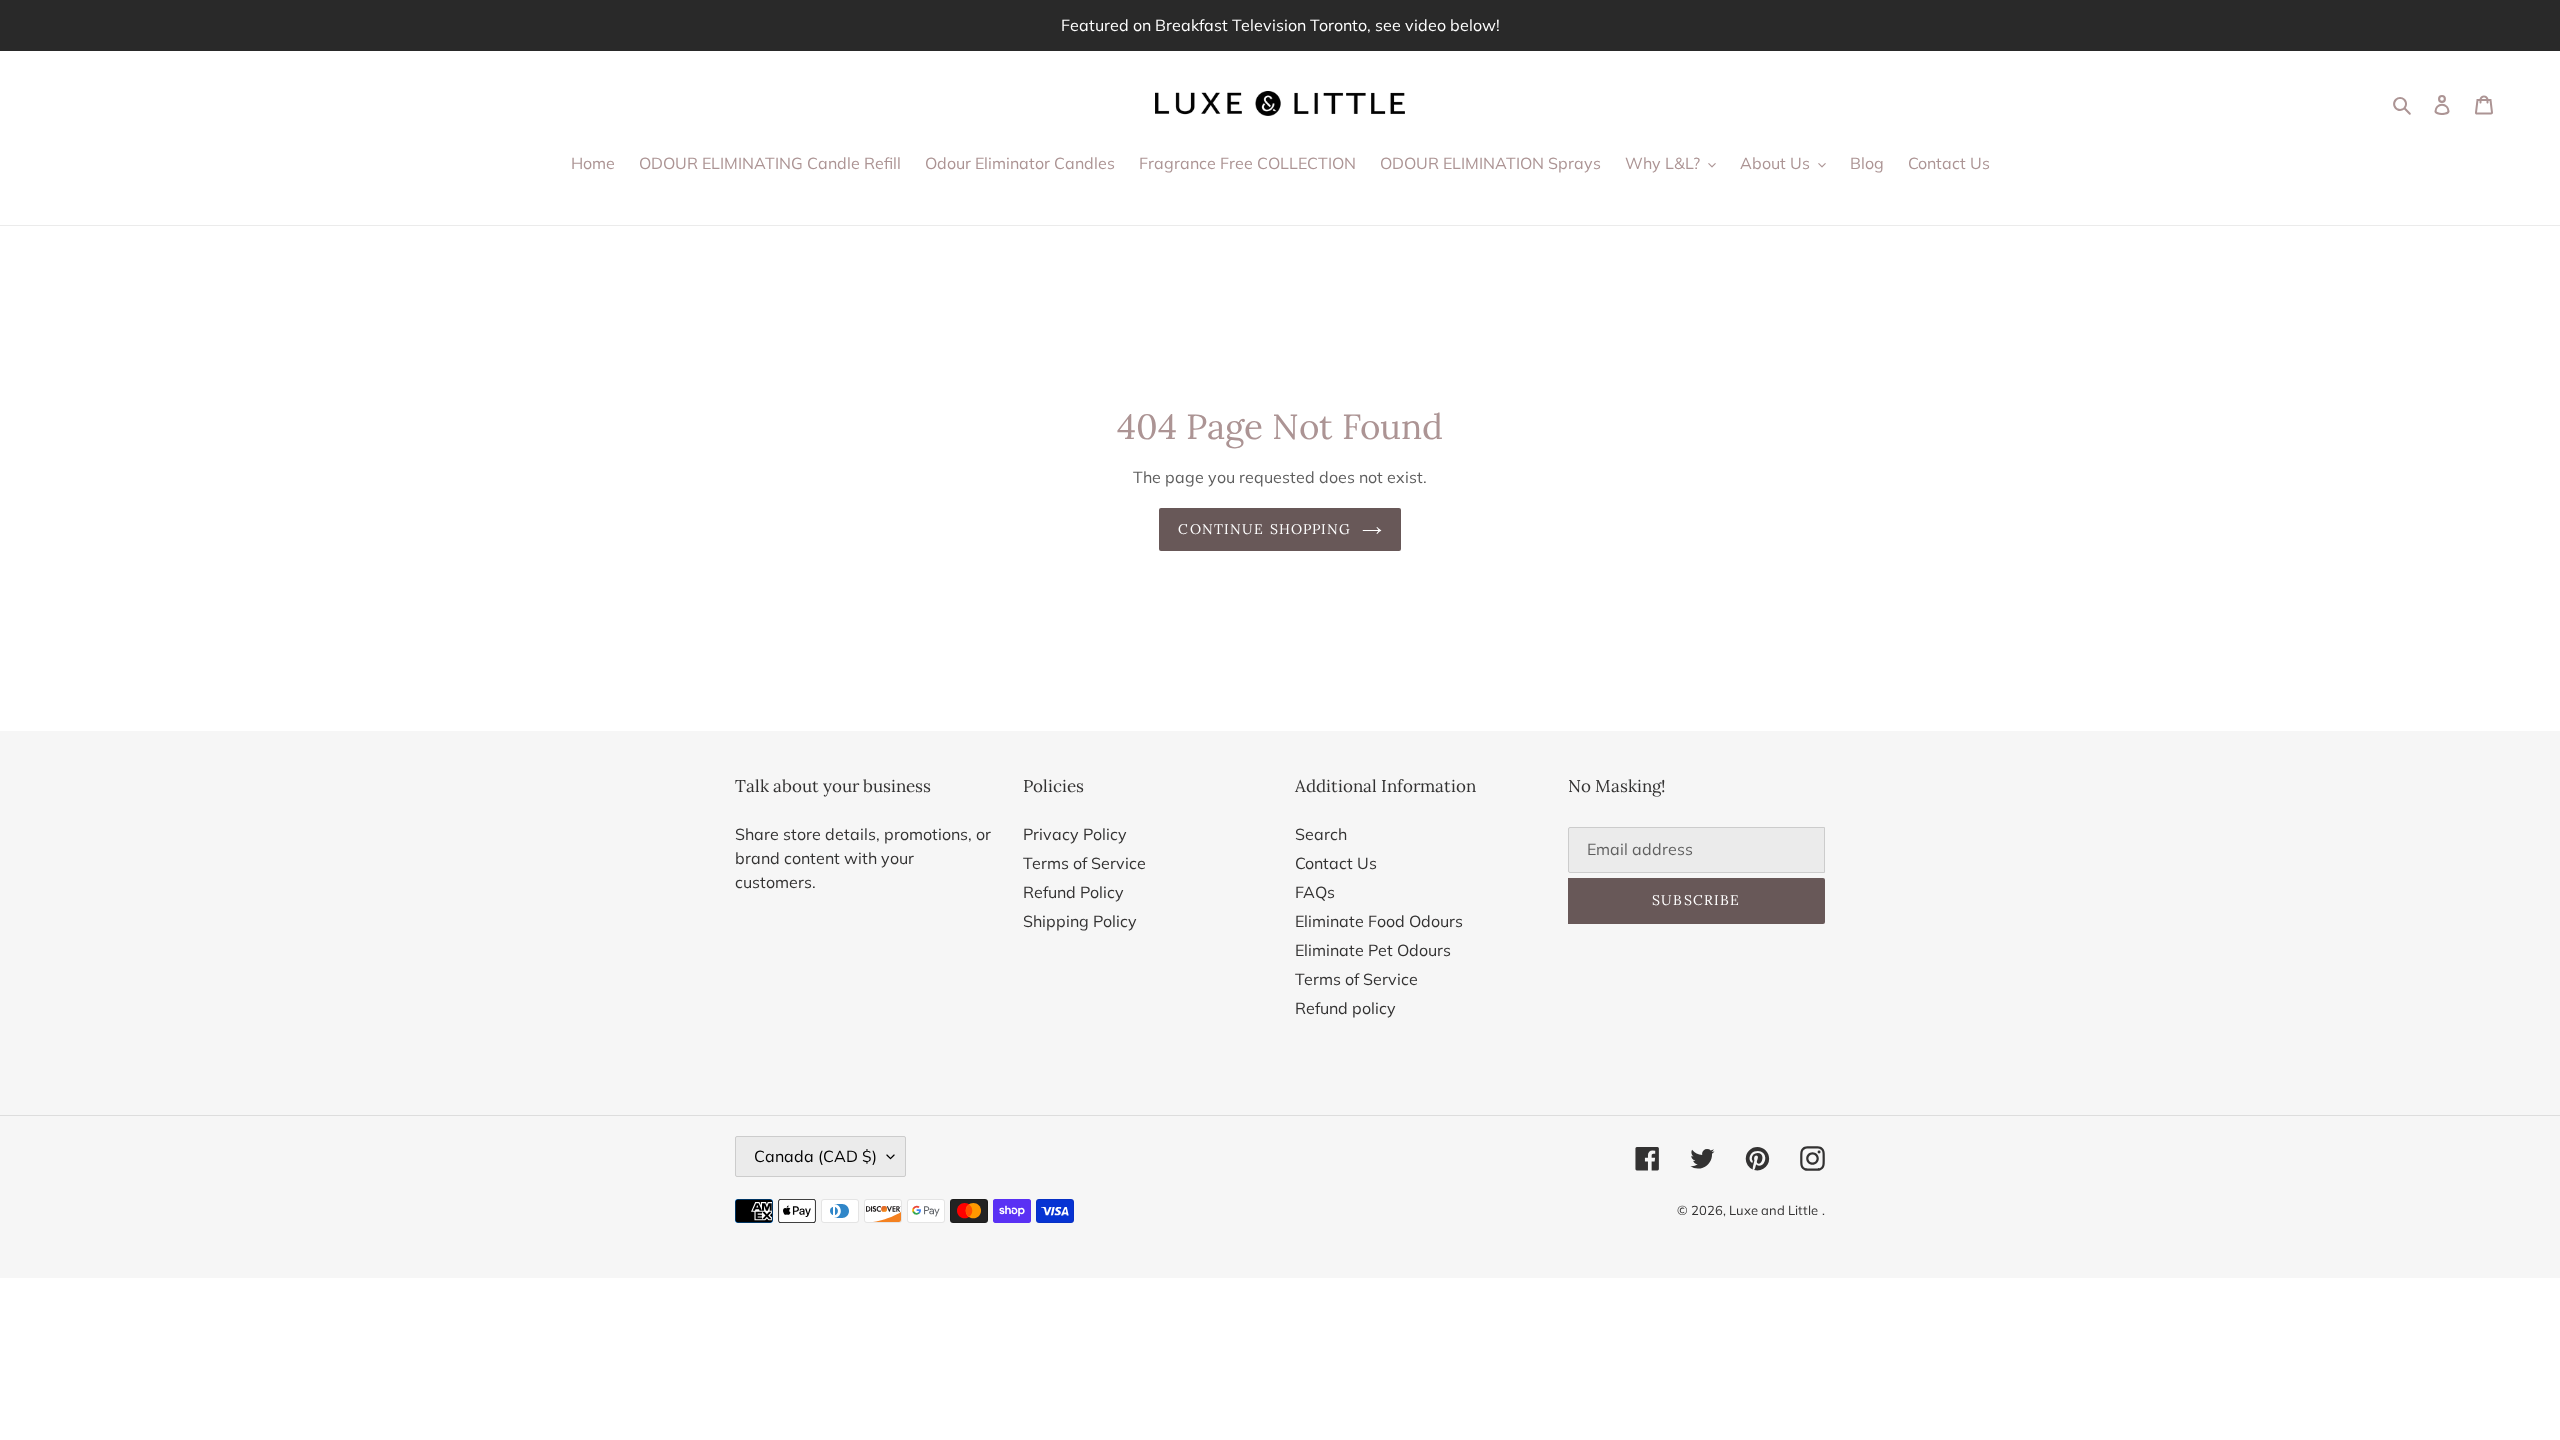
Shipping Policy (1080, 921)
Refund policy (1345, 1008)
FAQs (1315, 892)
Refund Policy (1073, 892)
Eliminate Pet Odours (1373, 950)
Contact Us (1336, 863)
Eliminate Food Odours (1379, 921)
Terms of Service (1084, 863)
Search (1321, 834)
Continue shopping (1264, 529)
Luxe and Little (1773, 1210)
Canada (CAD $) (815, 1156)
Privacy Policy (1075, 834)
